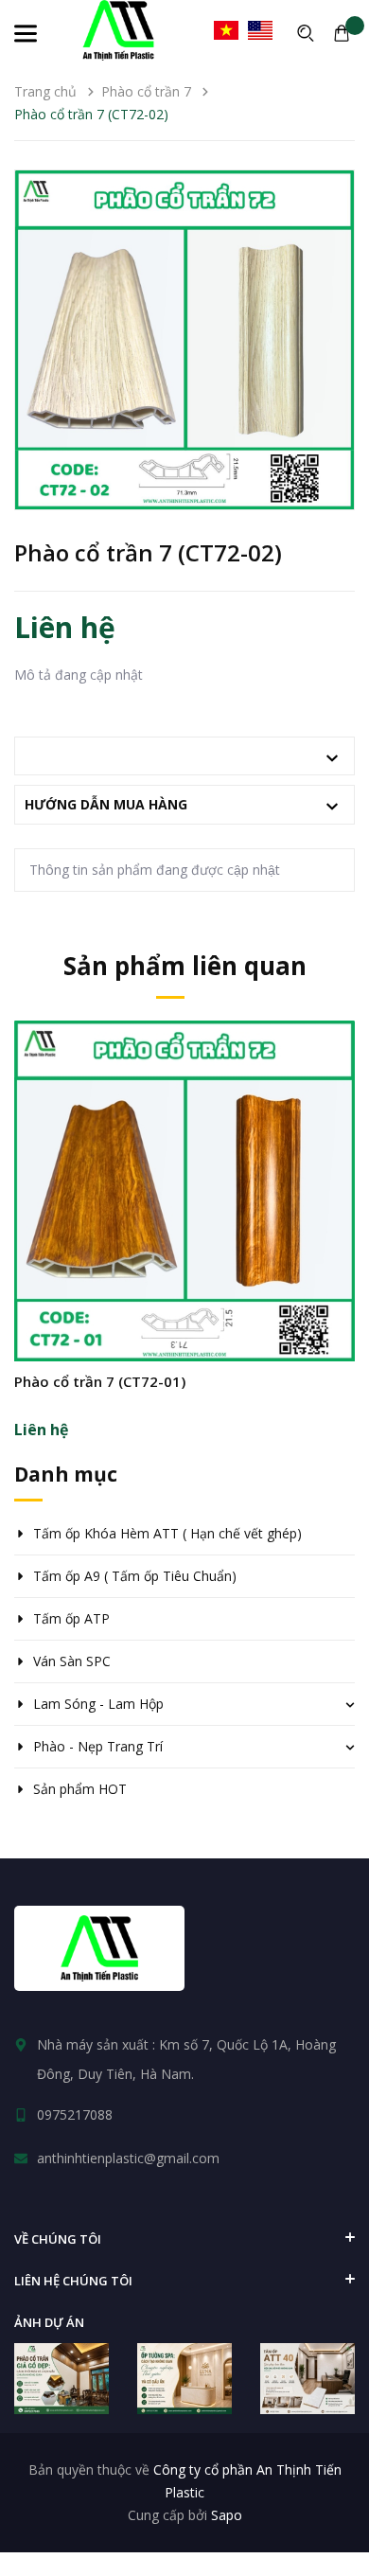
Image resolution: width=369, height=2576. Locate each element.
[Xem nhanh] (184, 1245)
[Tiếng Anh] (260, 30)
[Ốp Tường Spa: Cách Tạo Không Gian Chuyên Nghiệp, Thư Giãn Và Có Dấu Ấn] (184, 2379)
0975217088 (75, 2114)
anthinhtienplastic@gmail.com (128, 2158)
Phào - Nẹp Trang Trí (98, 1746)
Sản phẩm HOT (80, 1789)
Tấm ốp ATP (71, 1618)
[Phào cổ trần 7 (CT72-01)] (184, 1191)
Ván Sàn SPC (72, 1661)
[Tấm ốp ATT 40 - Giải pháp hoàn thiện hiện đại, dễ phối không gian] (307, 2379)
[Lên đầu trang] (322, 2514)
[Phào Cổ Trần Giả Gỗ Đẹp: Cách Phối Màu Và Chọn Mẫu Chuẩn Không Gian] (61, 2379)
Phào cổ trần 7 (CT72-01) (100, 1381)
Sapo (227, 2515)
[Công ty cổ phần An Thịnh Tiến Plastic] (99, 1948)
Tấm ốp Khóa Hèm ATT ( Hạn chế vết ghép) (167, 1533)
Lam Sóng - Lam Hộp (98, 1704)
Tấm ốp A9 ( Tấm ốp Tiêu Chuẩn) (135, 1576)
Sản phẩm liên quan (185, 966)
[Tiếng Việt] (226, 30)
